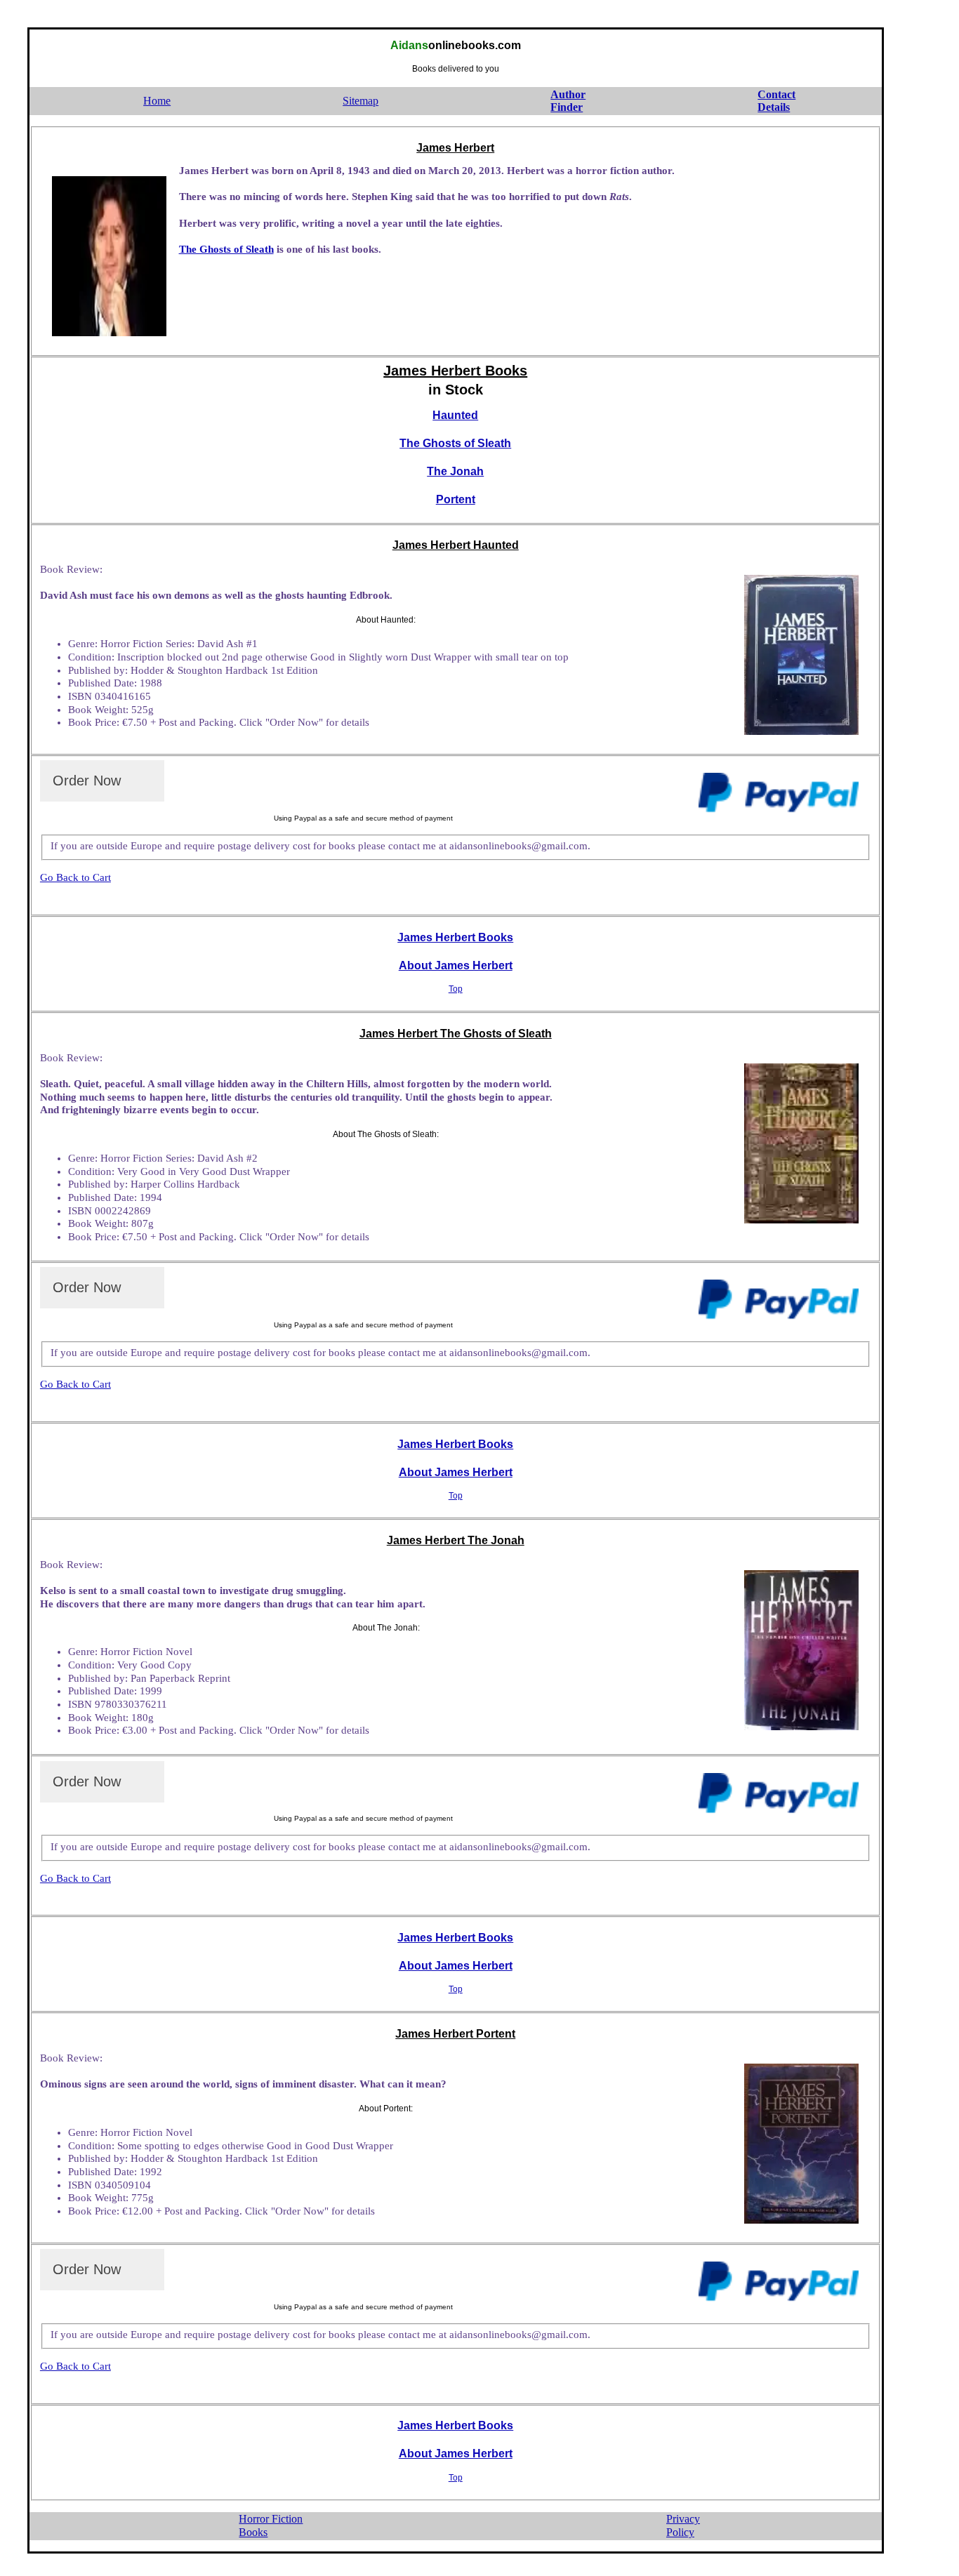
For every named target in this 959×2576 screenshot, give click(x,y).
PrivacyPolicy (683, 2525)
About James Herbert (456, 965)
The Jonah (455, 471)
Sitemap (361, 101)
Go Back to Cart (75, 877)
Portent (456, 499)
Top (456, 989)
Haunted (455, 415)
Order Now (87, 781)
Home (157, 101)
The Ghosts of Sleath (226, 249)
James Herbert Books (455, 937)
